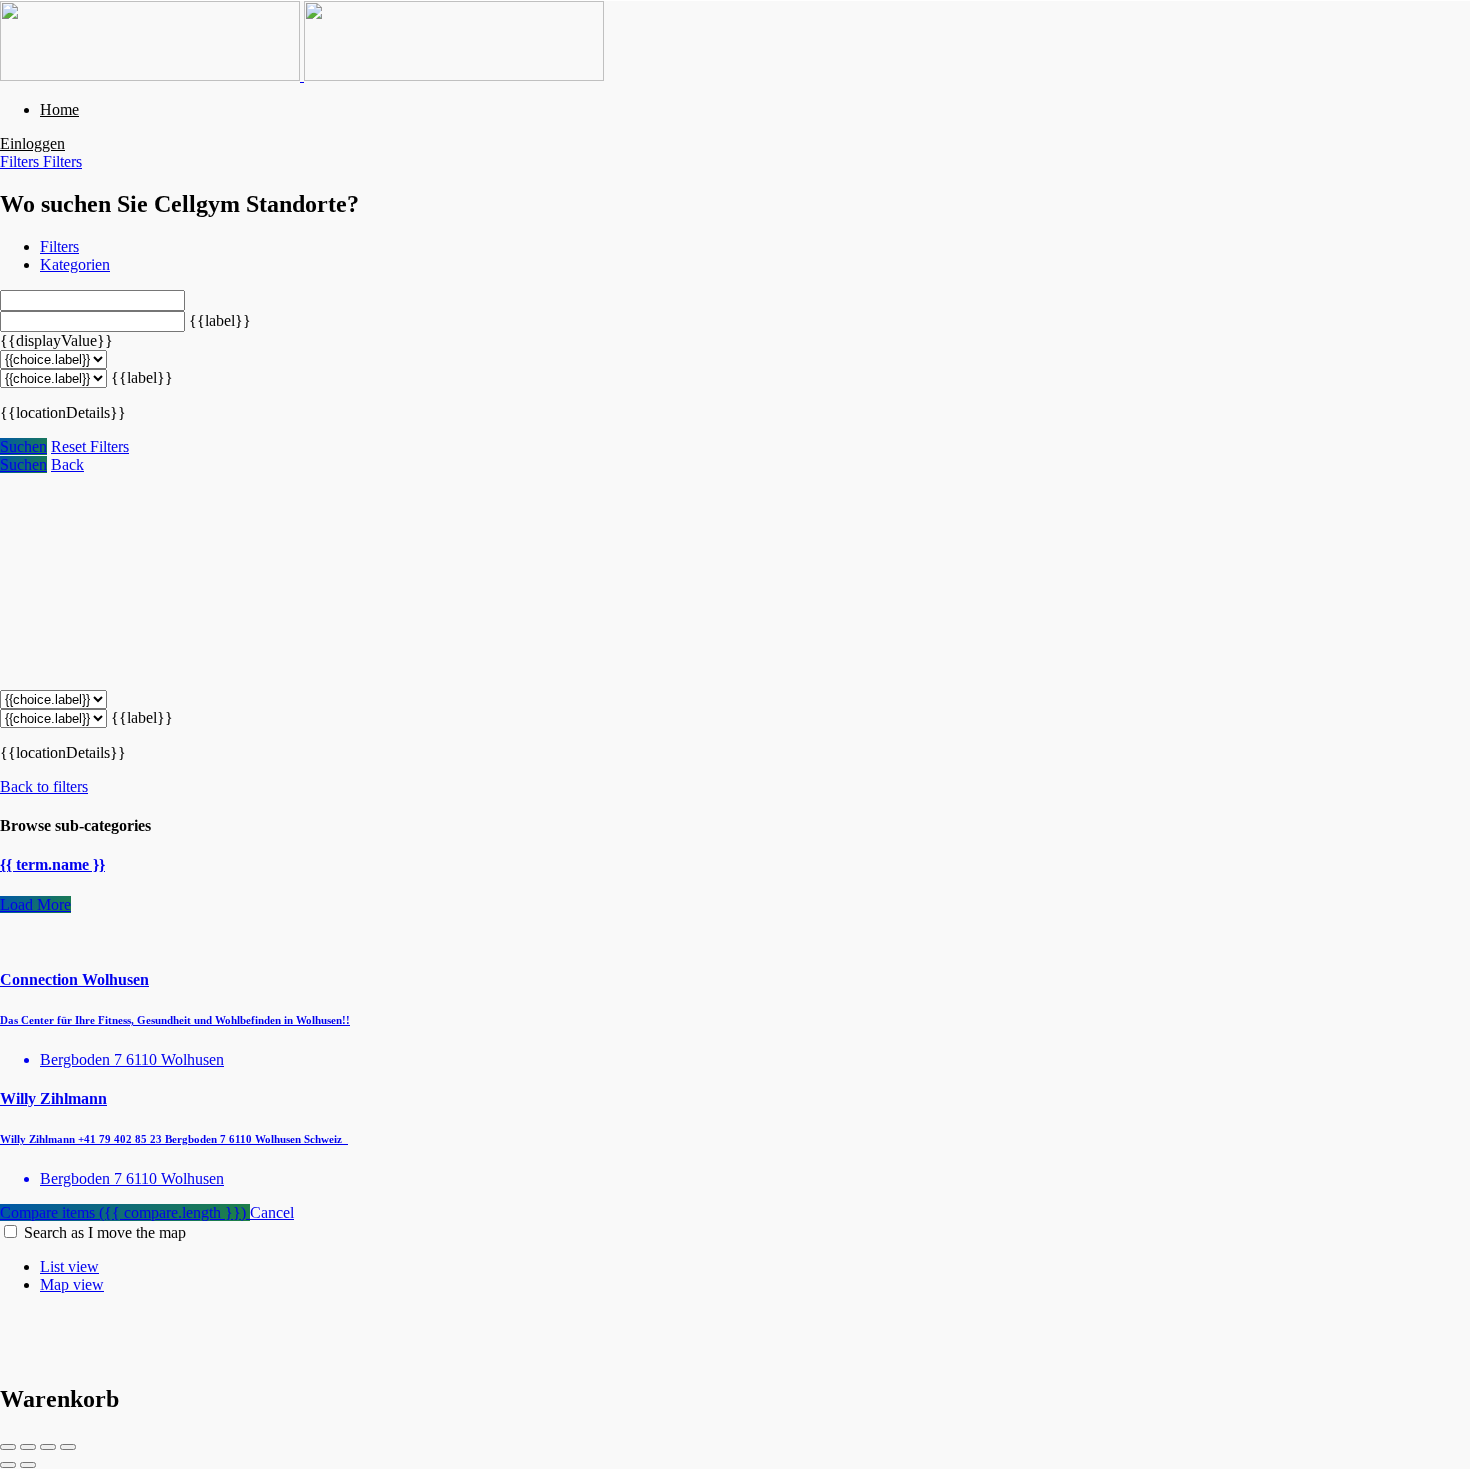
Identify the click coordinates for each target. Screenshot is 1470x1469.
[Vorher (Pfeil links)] (8, 1465)
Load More (35, 904)
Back (67, 464)
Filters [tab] (59, 246)
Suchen (23, 446)
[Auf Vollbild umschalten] (48, 1447)
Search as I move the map (105, 1232)
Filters (21, 161)
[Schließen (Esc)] (8, 1447)
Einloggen (32, 143)
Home (59, 109)
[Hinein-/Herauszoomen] (68, 1447)
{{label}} (220, 320)
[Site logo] (152, 75)
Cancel (272, 1212)
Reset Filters (90, 446)
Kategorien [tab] (75, 264)
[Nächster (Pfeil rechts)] (28, 1465)
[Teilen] (28, 1447)
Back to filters (44, 786)
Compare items (123, 1212)
